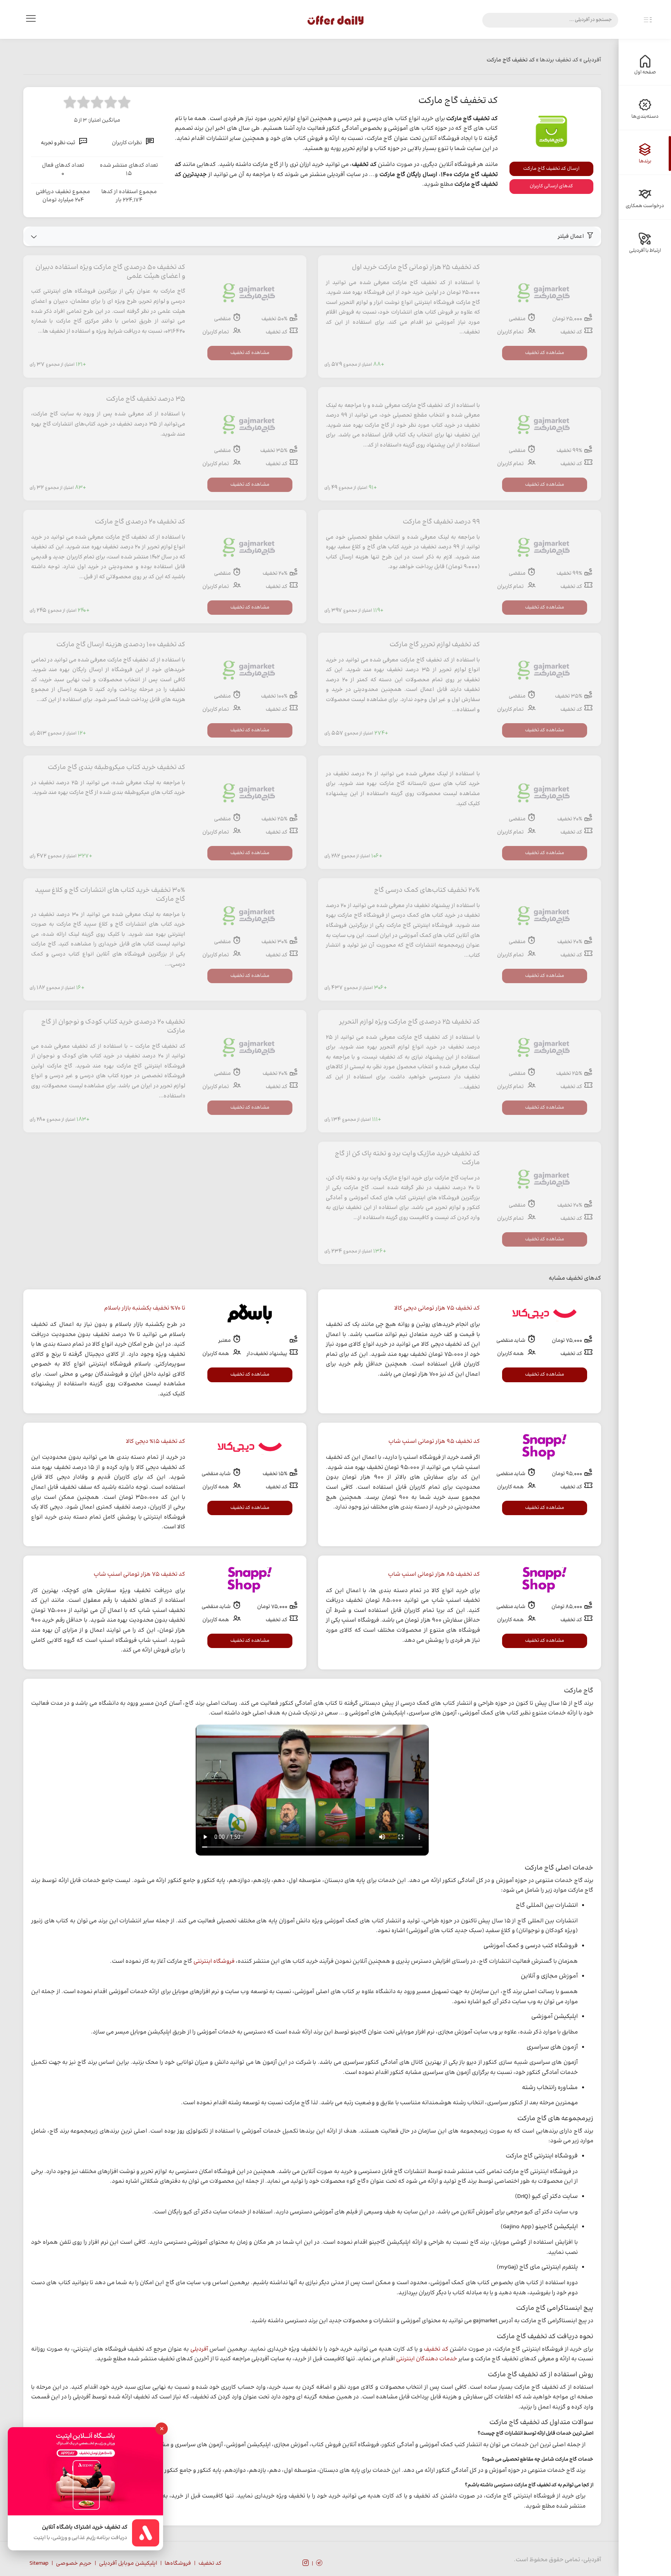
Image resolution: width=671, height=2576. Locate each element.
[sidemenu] (648, 20)
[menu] (31, 20)
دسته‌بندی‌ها (645, 117)
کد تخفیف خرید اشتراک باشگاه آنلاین (85, 2528)
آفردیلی (199, 2349)
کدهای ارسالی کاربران (551, 186)
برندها (645, 161)
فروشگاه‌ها (178, 2564)
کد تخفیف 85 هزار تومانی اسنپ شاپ (434, 1574)
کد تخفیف (436, 2349)
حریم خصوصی (74, 2564)
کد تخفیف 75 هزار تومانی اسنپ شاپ (139, 1574)
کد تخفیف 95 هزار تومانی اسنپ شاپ (434, 1441)
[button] (312, 236)
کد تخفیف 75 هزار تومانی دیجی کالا (437, 1308)
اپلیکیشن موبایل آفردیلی (128, 2564)
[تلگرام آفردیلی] (319, 2564)
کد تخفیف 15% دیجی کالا (156, 1441)
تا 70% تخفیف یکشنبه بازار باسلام (145, 1308)
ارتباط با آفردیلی (645, 251)
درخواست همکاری (645, 206)
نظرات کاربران (127, 143)
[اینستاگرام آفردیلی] (306, 2564)
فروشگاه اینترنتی (214, 1961)
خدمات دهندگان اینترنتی (427, 2359)
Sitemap (39, 2564)
